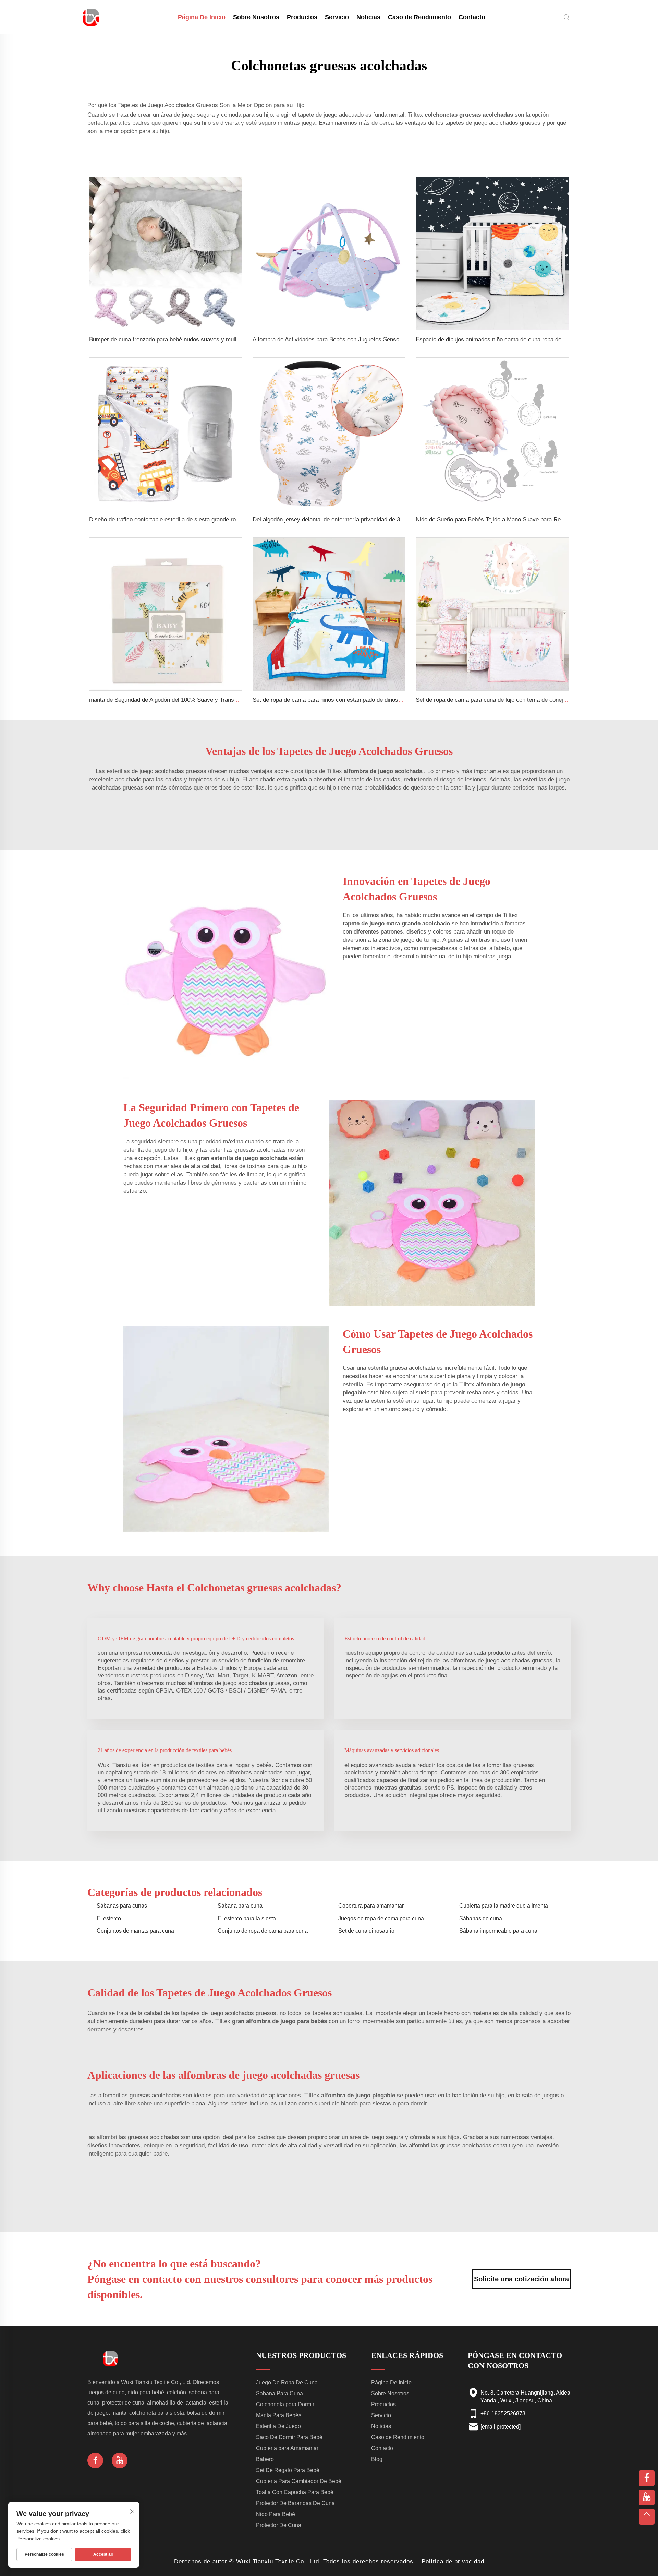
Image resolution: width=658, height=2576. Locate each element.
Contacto (472, 17)
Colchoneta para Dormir (285, 2404)
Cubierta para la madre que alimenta (504, 1906)
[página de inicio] (91, 17)
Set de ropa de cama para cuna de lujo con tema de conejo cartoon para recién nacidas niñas (535, 700)
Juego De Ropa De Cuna (287, 2382)
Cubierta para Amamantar (287, 2448)
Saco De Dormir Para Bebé (289, 2437)
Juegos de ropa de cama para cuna (381, 1918)
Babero (265, 2459)
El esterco (109, 1918)
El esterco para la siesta (247, 1918)
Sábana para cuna (240, 1906)
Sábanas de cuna (481, 1918)
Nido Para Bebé (276, 2514)
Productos (302, 17)
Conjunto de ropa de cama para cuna (263, 1931)
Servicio (337, 17)
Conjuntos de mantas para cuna (135, 1931)
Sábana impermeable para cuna (498, 1931)
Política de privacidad (453, 2561)
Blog (377, 2459)
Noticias (368, 17)
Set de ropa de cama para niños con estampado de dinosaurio (332, 700)
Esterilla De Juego (278, 2426)
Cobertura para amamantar (371, 1906)
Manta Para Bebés (279, 2415)
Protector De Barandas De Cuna (295, 2503)
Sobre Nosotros (256, 17)
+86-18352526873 (503, 2414)
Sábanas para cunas (122, 1906)
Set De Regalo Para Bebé (288, 2470)
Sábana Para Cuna (279, 2393)
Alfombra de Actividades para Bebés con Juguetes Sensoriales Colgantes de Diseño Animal (370, 339)
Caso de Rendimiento (419, 17)
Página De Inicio (202, 17)
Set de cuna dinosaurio (366, 1931)
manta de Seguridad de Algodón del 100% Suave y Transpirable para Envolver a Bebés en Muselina (216, 700)
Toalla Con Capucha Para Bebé (295, 2492)
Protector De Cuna (279, 2525)
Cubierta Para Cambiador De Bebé (299, 2481)
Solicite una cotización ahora (521, 2279)
